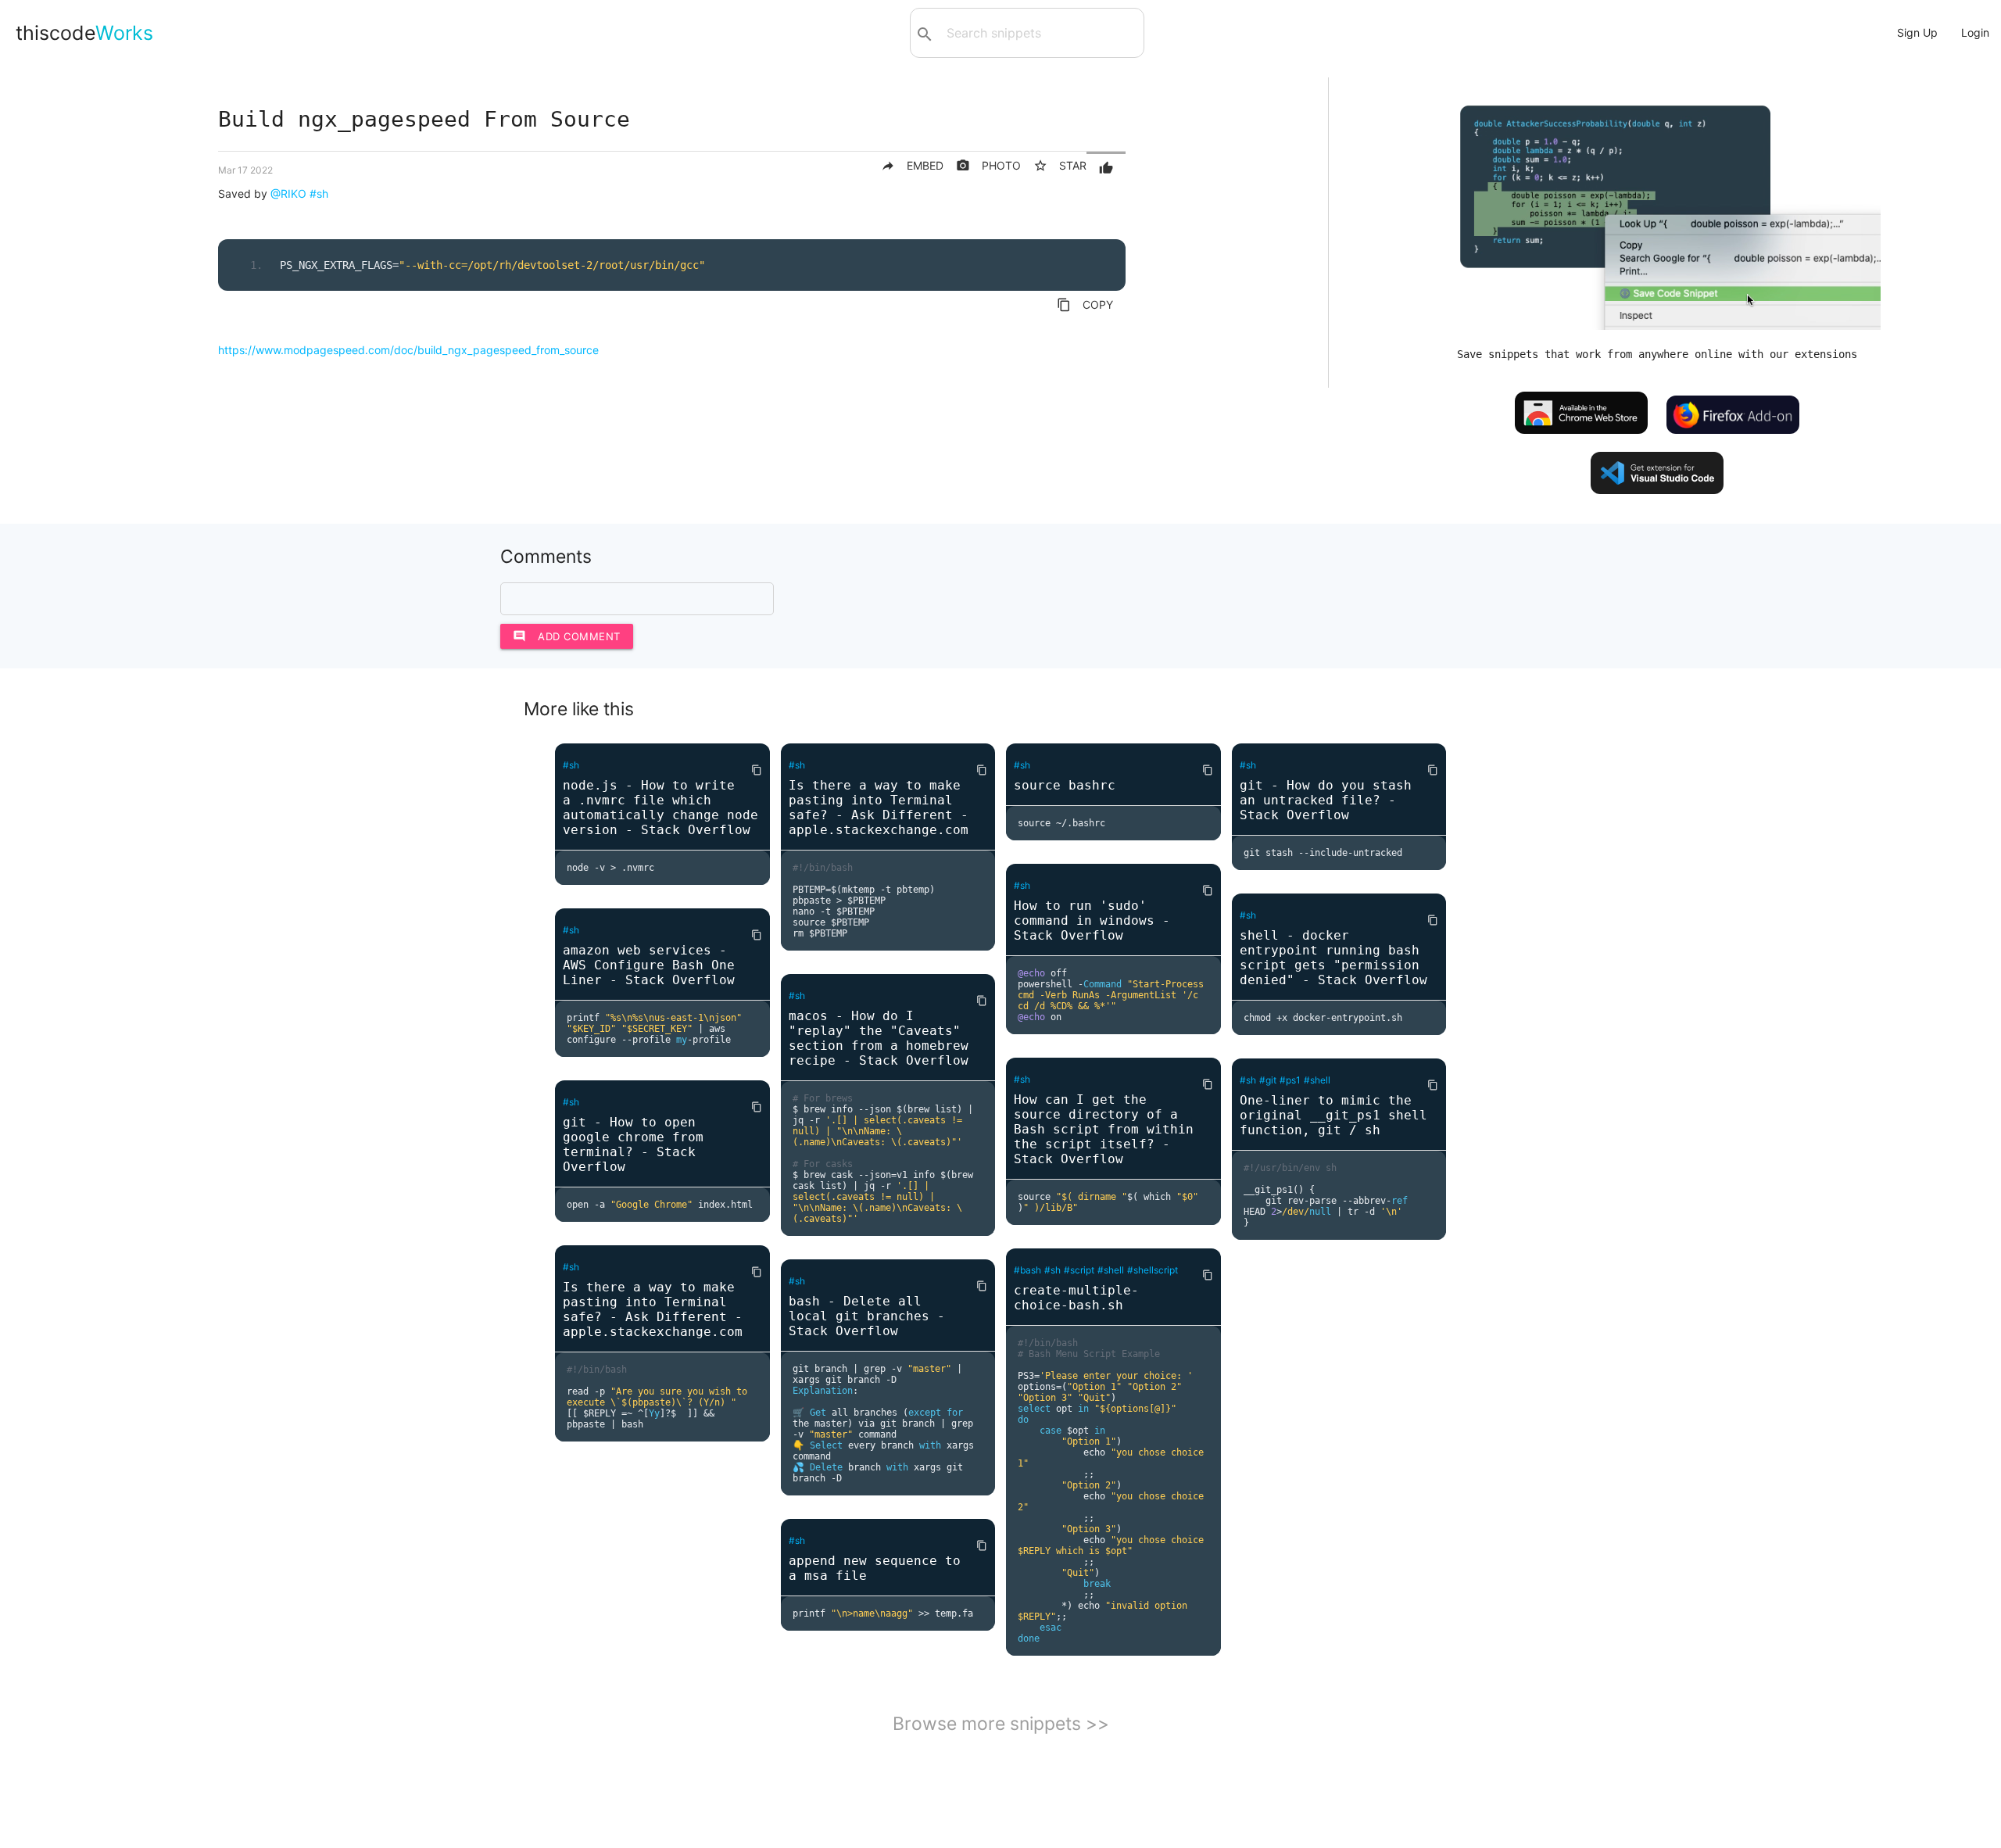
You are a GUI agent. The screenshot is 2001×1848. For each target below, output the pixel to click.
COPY (1085, 305)
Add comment (567, 636)
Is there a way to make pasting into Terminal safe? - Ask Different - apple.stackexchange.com (653, 1309)
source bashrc (1065, 785)
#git (1268, 1080)
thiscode (84, 33)
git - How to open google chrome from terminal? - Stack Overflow (633, 1144)
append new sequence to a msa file (875, 1568)
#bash (1027, 1270)
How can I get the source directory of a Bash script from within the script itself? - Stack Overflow (1104, 1129)
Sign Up (1917, 32)
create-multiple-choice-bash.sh (1076, 1298)
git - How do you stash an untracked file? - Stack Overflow (1326, 800)
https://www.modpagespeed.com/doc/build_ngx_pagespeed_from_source (408, 350)
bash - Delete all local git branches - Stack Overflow (867, 1316)
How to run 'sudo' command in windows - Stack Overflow (1092, 920)
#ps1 (1290, 1080)
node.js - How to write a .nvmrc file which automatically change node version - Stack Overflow (660, 808)
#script (1079, 1270)
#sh (319, 193)
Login (1975, 32)
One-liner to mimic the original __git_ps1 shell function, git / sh (1333, 1115)
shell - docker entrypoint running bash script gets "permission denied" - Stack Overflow (1333, 958)
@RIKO (288, 193)
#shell (1111, 1270)
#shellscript (1153, 1270)
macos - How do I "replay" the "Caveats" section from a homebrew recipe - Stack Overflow (879, 1038)
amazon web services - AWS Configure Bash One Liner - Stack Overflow (649, 965)
